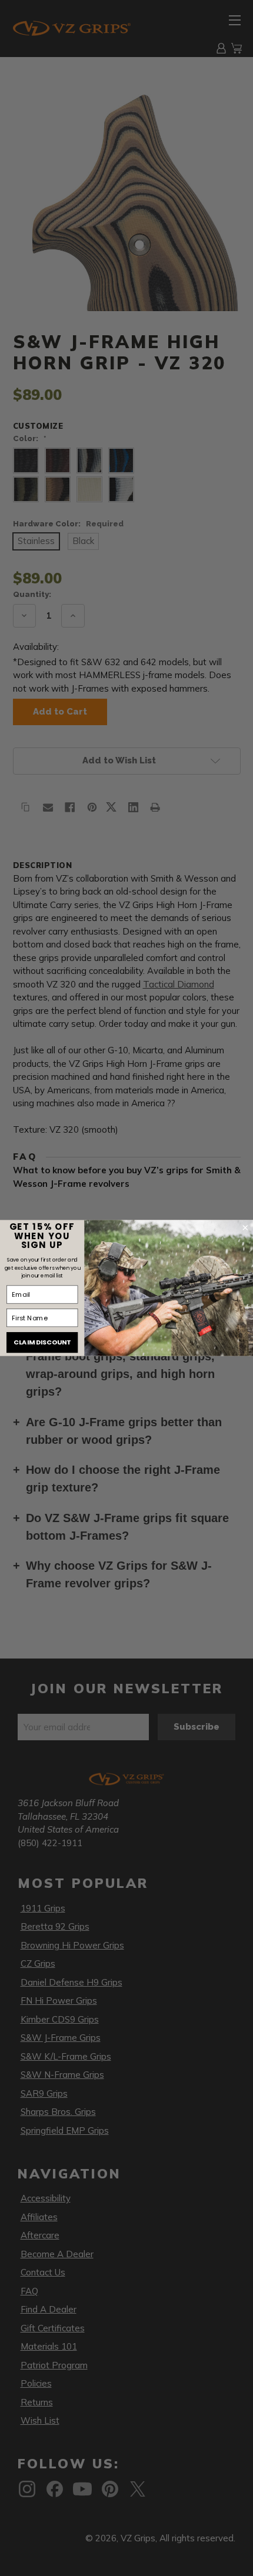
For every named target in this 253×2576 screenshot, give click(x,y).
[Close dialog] (245, 1228)
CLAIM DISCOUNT (42, 1342)
